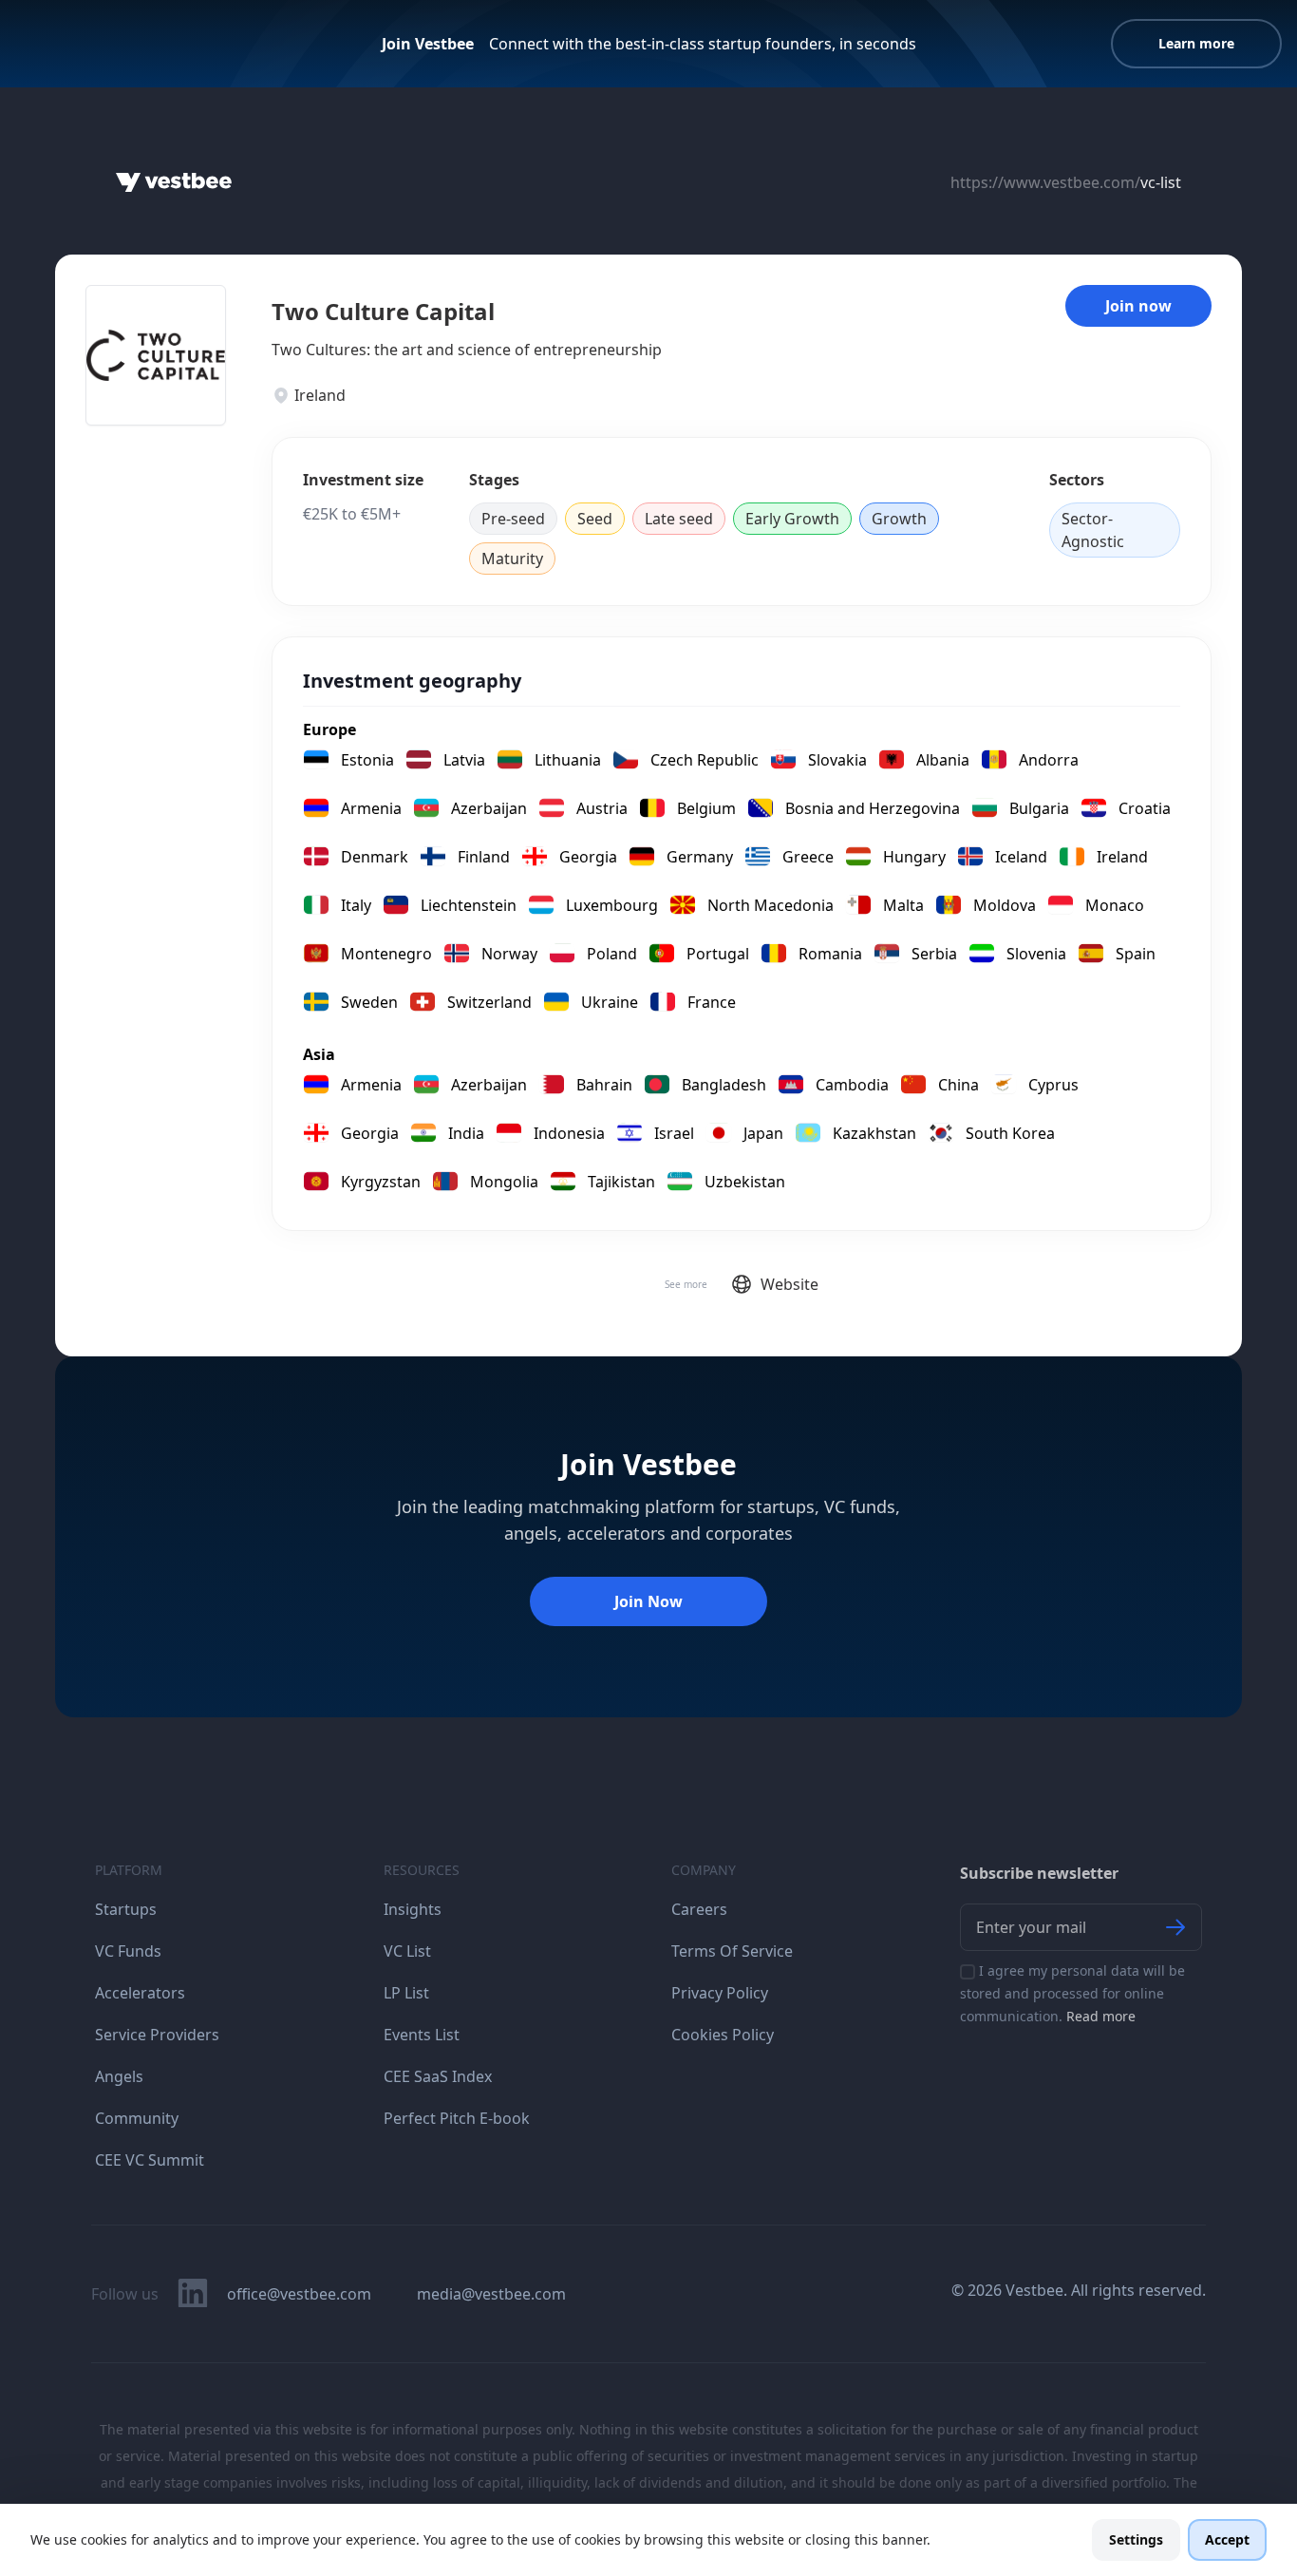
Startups (126, 1909)
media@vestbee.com (491, 2294)
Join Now (648, 1601)
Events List (422, 2035)
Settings (1136, 2539)
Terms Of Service (732, 1951)
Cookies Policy (723, 2035)
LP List (406, 1993)
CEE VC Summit (150, 2160)
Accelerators (140, 1993)
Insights (413, 1909)
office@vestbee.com (299, 2294)
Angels (119, 2076)
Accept (1227, 2539)
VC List (407, 1951)
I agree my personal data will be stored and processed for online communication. (1072, 1993)
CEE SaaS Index (438, 2076)
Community (137, 2118)
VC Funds (128, 1951)
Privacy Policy (720, 1993)
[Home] (174, 182)
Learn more (1196, 43)
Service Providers (157, 2035)
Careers (699, 1909)
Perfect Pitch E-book (457, 2118)
